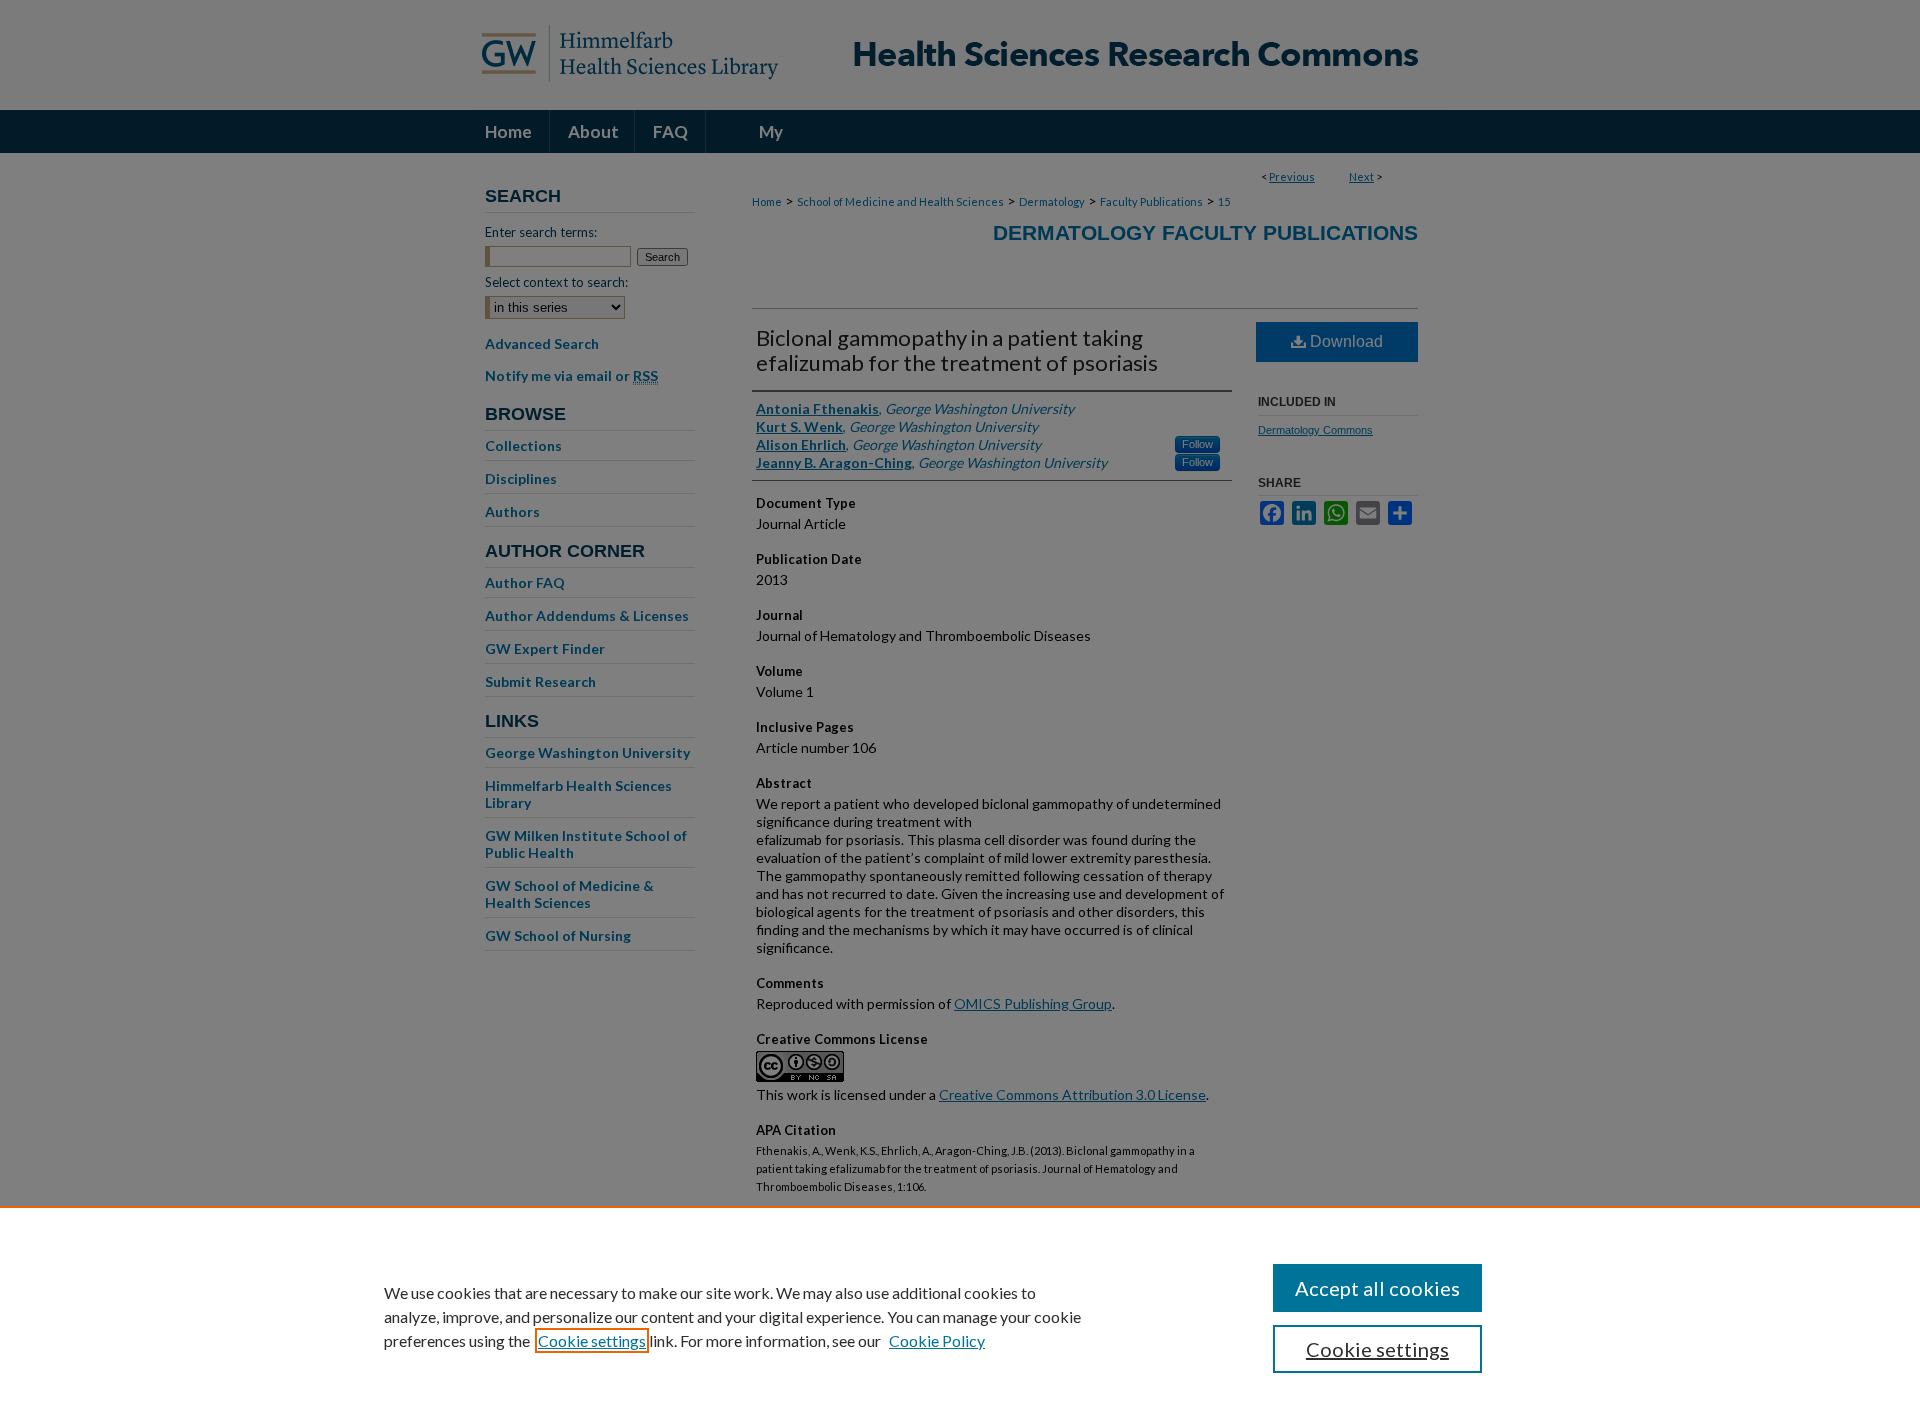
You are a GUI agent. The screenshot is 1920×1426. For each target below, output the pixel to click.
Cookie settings (592, 1340)
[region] (960, 1316)
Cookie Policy (937, 1340)
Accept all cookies (1377, 1288)
